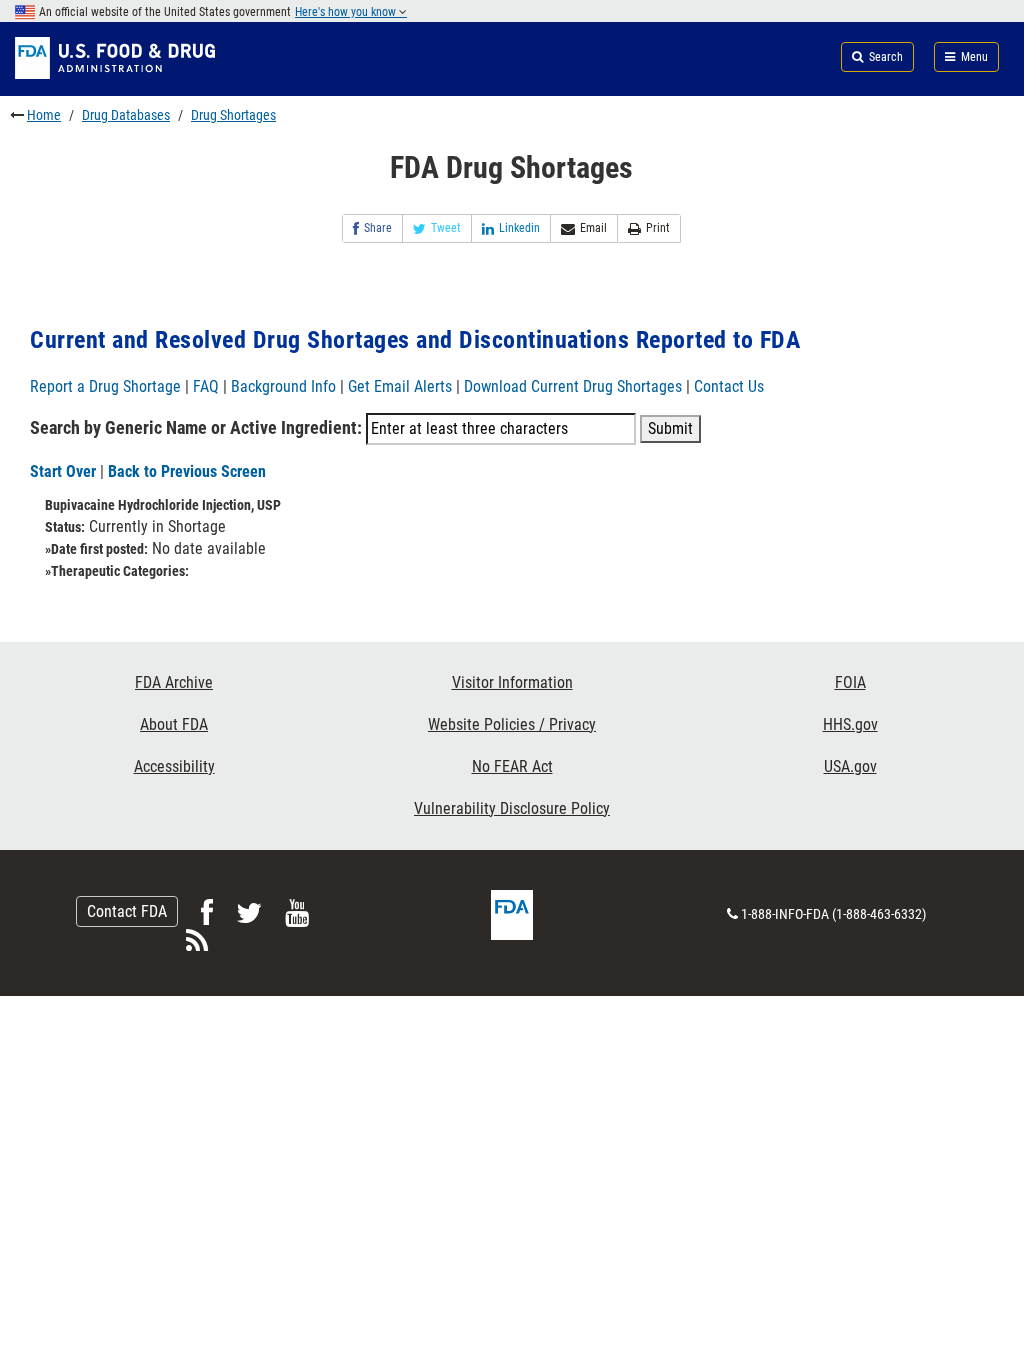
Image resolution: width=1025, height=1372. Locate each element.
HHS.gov (850, 724)
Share (378, 228)
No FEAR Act (512, 766)
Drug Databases (126, 115)
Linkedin (519, 228)
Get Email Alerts (400, 386)
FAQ (206, 386)
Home (44, 115)
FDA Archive (174, 682)
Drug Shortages (233, 115)
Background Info (283, 386)
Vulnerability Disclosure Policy (512, 808)
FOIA (850, 682)
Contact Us (729, 386)
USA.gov (850, 766)
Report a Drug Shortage (105, 386)
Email (593, 228)
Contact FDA (127, 911)
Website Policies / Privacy (512, 724)
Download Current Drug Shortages (575, 386)
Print (658, 228)
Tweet (446, 228)
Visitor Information (512, 682)
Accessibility (174, 766)
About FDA (174, 724)
